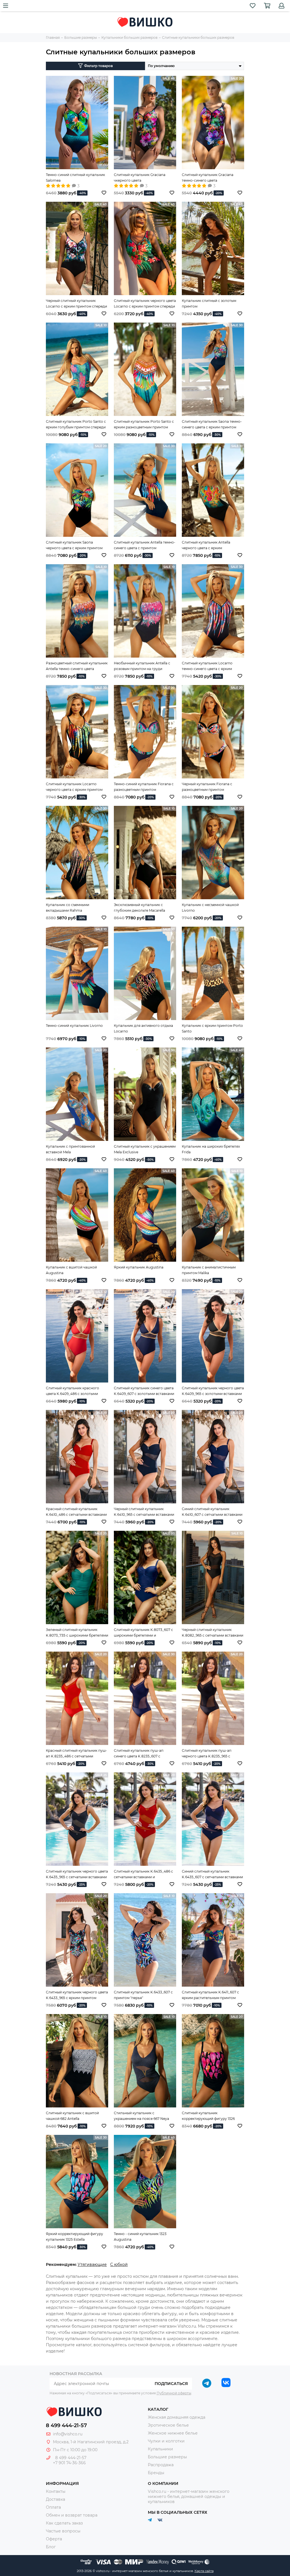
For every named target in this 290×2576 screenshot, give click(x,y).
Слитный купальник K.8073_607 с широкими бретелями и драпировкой (143, 1633)
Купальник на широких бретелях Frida (211, 1149)
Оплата (53, 2507)
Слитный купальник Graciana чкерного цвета (140, 178)
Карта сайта (204, 2571)
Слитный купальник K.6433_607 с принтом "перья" (143, 1995)
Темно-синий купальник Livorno (74, 1026)
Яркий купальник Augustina (139, 1267)
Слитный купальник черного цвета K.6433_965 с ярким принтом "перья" (77, 1995)
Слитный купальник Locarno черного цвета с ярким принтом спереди (74, 787)
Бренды (156, 2473)
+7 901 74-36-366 (69, 2463)
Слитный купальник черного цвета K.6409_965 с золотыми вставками (213, 1391)
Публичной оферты (174, 2393)
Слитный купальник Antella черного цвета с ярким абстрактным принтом (206, 546)
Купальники (160, 2449)
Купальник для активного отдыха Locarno (143, 1028)
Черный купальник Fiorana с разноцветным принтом (207, 787)
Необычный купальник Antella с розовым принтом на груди (142, 666)
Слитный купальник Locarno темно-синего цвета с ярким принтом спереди (207, 666)
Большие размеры (167, 2457)
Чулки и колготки (166, 2441)
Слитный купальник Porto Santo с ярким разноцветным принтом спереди (144, 425)
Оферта (54, 2539)
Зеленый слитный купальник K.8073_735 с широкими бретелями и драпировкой (77, 1633)
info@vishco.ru (68, 2434)
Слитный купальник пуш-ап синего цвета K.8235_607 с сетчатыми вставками (139, 1754)
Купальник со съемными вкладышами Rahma (68, 908)
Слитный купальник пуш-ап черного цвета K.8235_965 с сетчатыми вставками (207, 1754)
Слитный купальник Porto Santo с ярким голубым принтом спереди (76, 424)
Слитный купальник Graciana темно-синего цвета (208, 178)
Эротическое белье (168, 2425)
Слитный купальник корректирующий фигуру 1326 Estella (208, 2116)
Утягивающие (92, 2264)
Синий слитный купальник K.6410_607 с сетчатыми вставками (212, 1512)
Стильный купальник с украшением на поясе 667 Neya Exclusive (141, 2116)
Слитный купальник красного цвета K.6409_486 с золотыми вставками (72, 1391)
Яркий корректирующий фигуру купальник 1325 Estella (74, 2237)
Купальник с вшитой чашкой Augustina (71, 1270)
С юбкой (119, 2264)
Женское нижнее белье (173, 2433)
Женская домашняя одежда (177, 2417)
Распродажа (161, 2465)
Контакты (56, 2491)
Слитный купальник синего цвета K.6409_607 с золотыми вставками (144, 1391)
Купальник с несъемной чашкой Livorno (210, 908)
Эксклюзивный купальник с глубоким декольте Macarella (139, 908)
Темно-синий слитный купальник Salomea (75, 178)
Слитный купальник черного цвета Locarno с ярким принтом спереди (145, 303)
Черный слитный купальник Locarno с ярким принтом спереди (76, 303)
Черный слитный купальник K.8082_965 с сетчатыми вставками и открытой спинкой (213, 1633)
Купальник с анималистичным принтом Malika (209, 1270)
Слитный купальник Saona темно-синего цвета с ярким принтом (212, 424)
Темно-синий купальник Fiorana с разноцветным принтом (144, 787)
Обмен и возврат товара (72, 2515)
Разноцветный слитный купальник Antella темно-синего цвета (77, 666)
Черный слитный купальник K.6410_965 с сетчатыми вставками (144, 1512)
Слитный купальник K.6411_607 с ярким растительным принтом (210, 1995)
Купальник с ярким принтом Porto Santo (212, 1028)
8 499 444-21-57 (66, 2425)
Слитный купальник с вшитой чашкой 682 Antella (72, 2116)
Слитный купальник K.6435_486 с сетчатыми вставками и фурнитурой (143, 1875)
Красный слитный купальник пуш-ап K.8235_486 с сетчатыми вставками (76, 1754)
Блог (51, 2547)
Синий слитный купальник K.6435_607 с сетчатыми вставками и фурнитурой (212, 1875)
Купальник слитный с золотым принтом (209, 303)
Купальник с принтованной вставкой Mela (70, 1149)
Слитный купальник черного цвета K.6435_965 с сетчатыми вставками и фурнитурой (77, 1875)
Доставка (56, 2499)
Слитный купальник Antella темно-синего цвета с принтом (145, 545)
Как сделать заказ (64, 2523)
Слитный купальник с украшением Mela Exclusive (145, 1149)
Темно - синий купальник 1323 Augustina (140, 2237)
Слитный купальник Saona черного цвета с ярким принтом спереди (74, 546)
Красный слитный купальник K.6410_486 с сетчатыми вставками (76, 1512)
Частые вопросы (63, 2531)
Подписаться (171, 2384)
